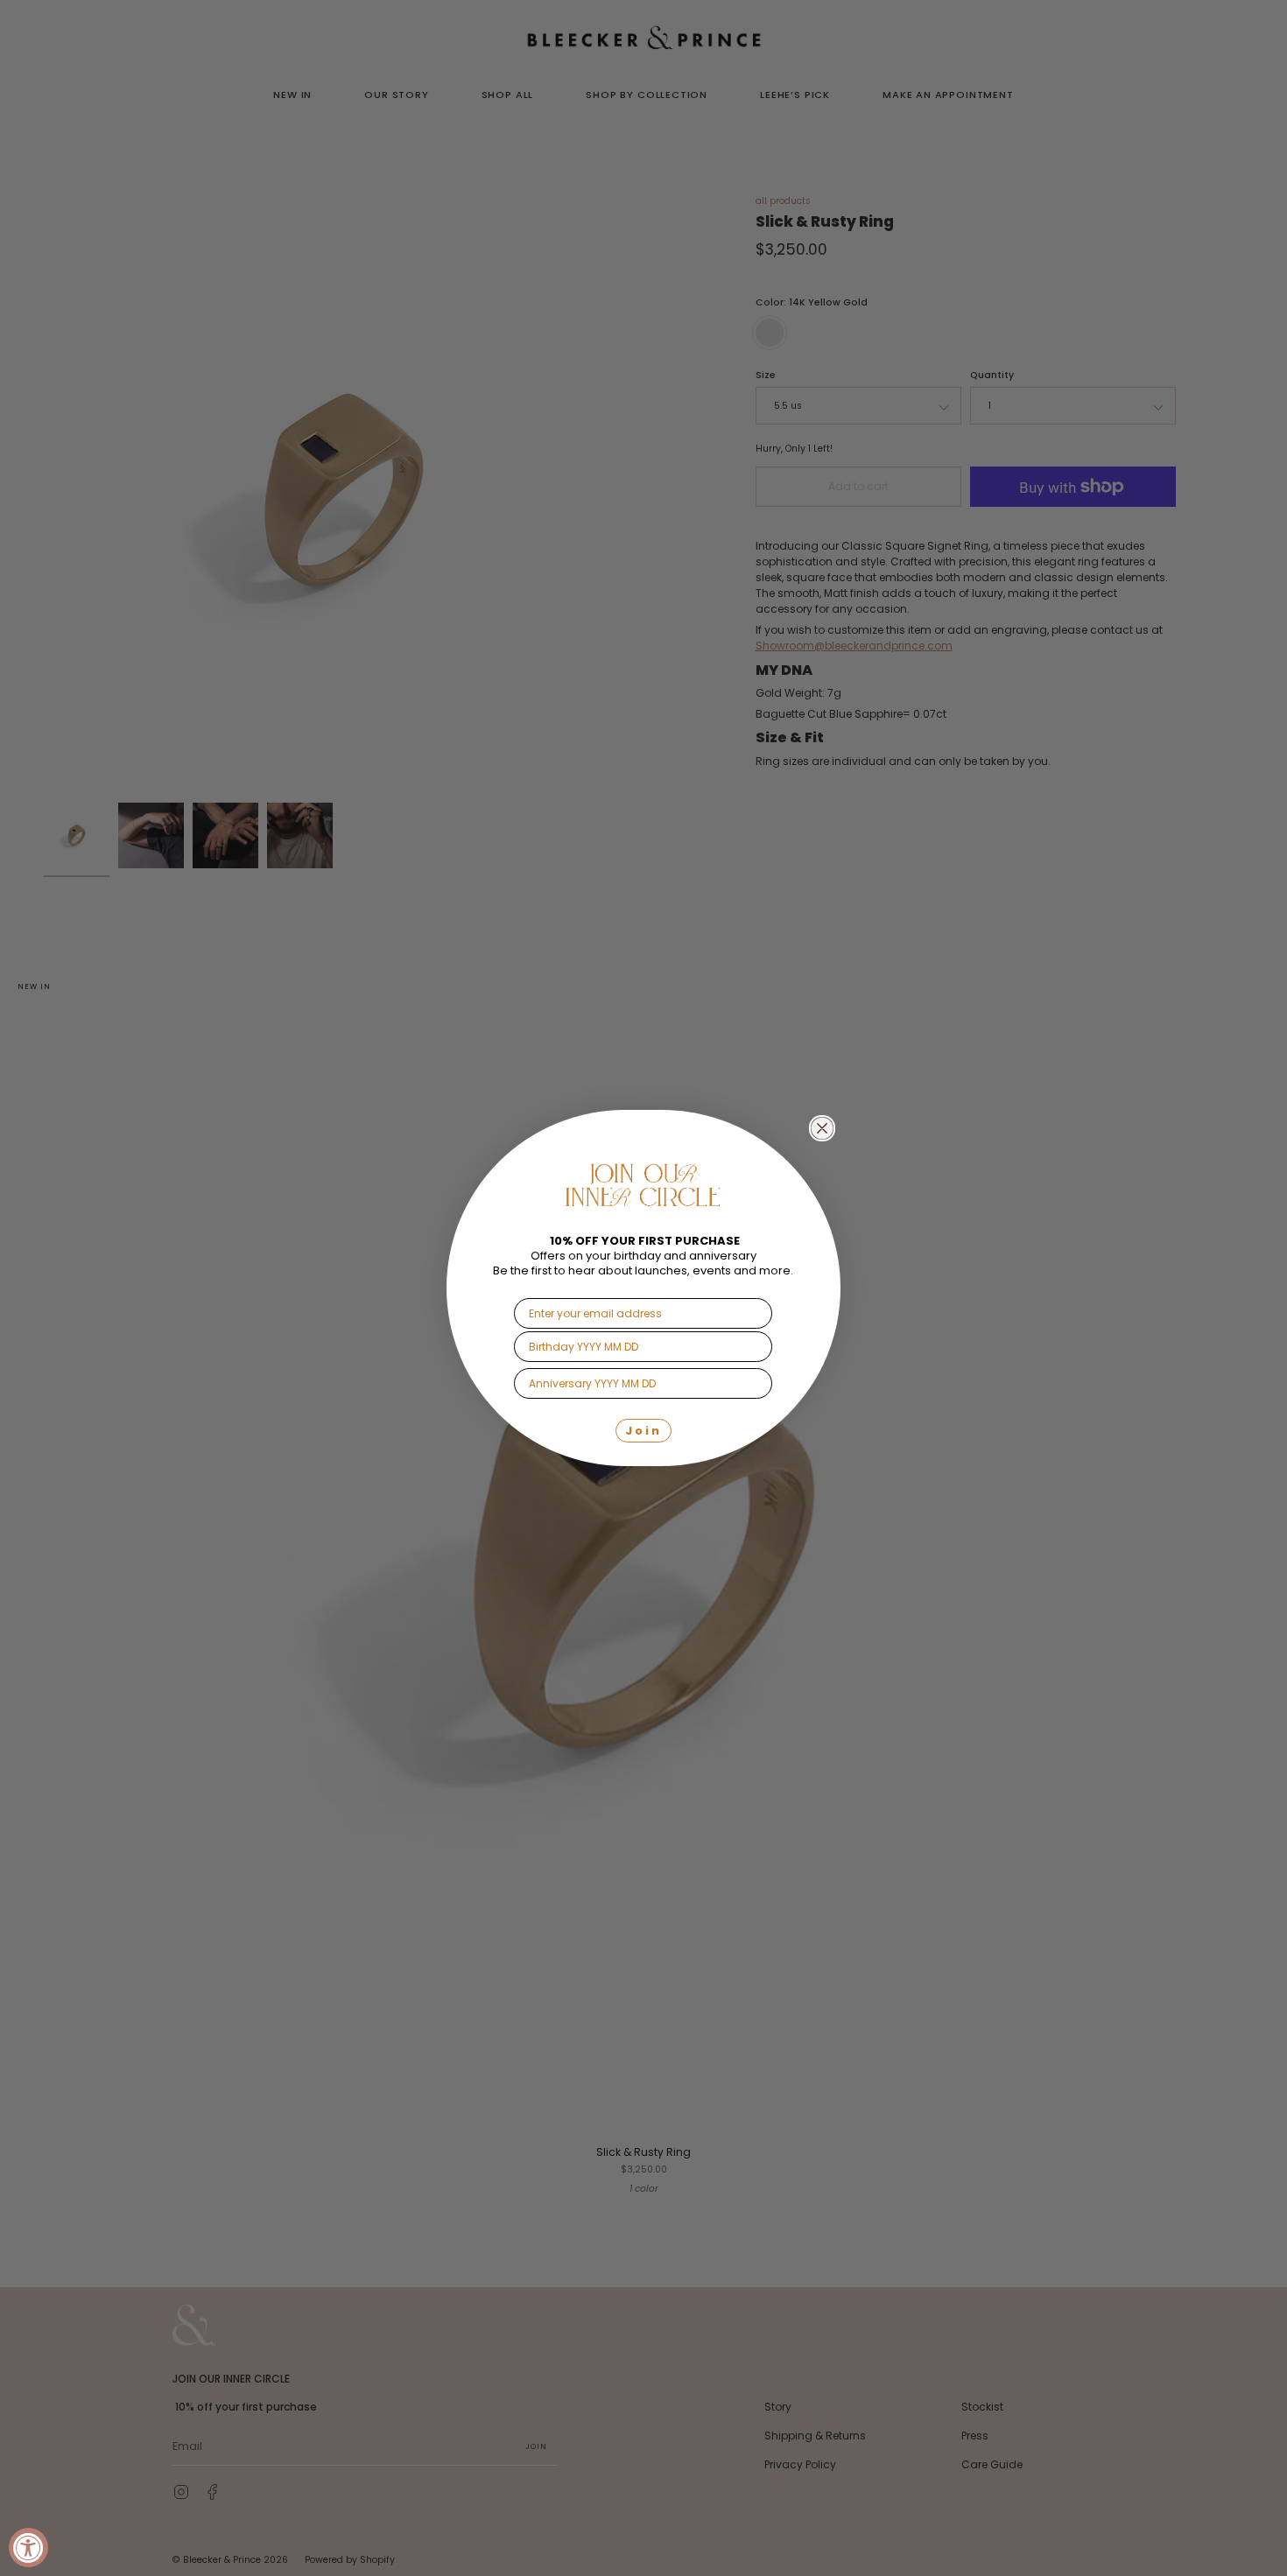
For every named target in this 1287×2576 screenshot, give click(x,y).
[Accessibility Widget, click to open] (28, 2548)
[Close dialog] (822, 1128)
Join (643, 1431)
